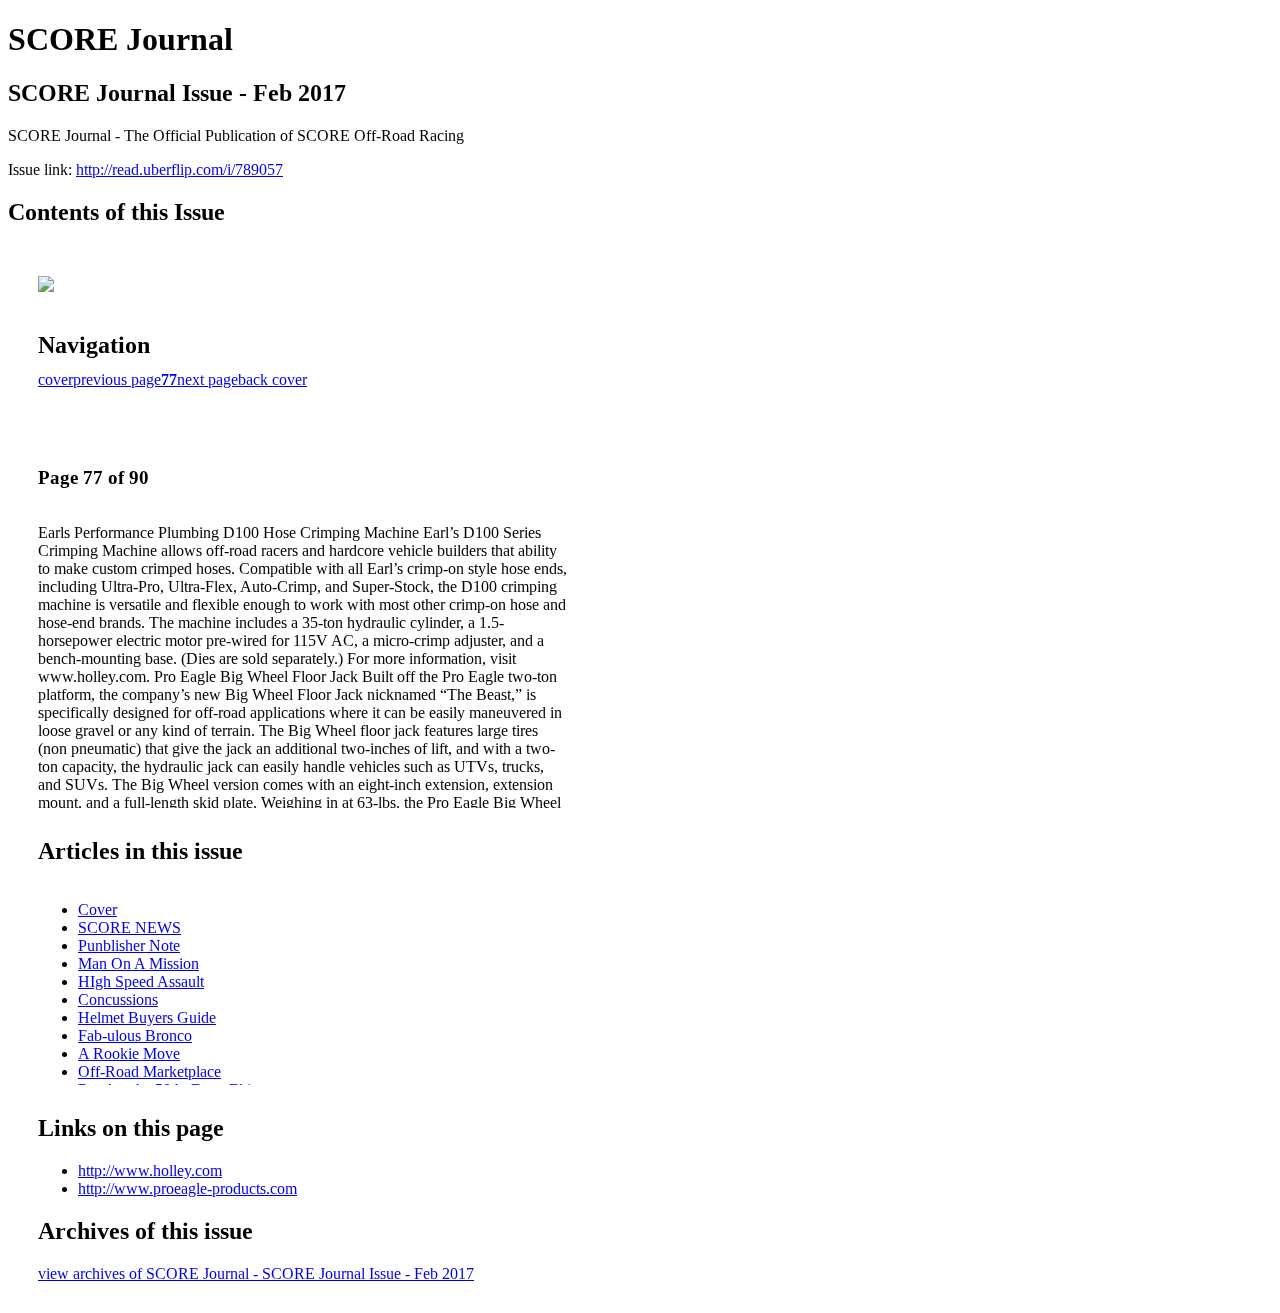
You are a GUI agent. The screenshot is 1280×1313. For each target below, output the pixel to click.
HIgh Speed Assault (141, 981)
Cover (97, 909)
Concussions (118, 999)
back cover (272, 379)
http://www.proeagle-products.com (187, 1188)
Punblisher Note (129, 945)
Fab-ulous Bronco (135, 1035)
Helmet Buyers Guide (147, 1017)
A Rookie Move (129, 1053)
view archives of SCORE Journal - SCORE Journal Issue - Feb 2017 (256, 1273)
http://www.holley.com (150, 1170)
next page (207, 379)
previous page (117, 379)
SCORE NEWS (129, 927)
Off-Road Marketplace (149, 1071)
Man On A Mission (138, 963)
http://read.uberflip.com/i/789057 (179, 169)
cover (55, 379)
